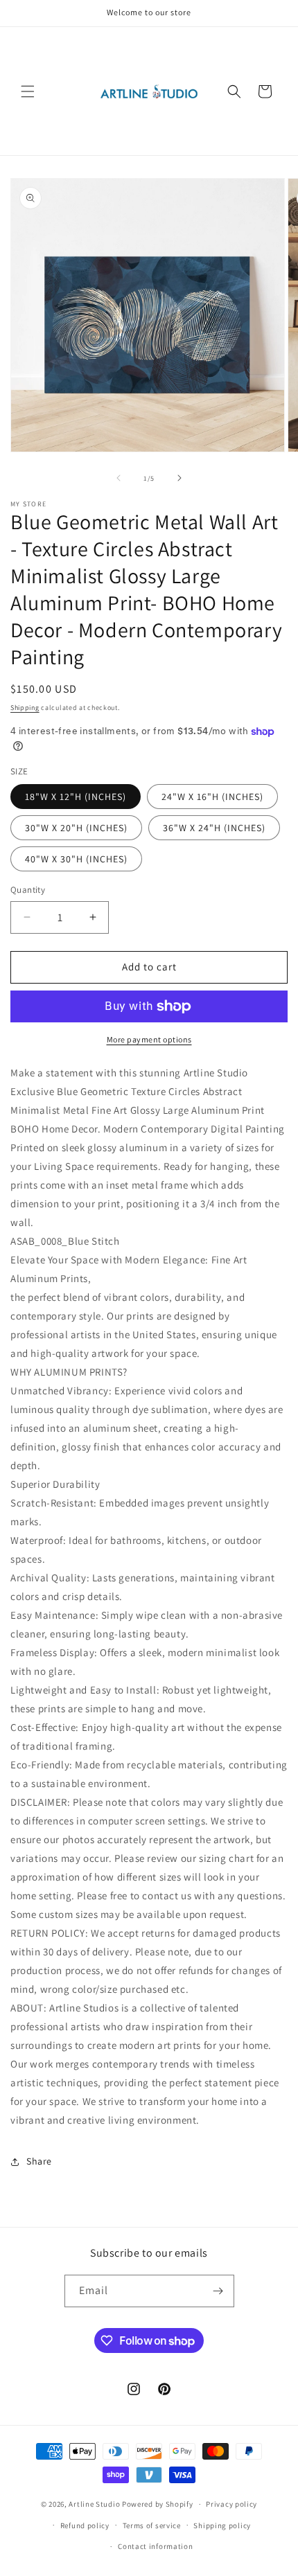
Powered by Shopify (158, 2504)
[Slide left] (119, 478)
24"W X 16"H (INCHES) (212, 797)
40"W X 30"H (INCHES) (76, 859)
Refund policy (85, 2525)
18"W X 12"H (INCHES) (76, 797)
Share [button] (39, 2161)
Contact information (155, 2546)
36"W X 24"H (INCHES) (214, 828)
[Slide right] (179, 478)
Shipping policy (222, 2525)
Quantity (28, 890)
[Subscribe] (218, 2291)
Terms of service (152, 2525)
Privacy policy (231, 2504)
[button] (28, 91)
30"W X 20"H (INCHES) (76, 828)
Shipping (25, 708)
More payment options (149, 1039)
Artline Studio (94, 2504)
